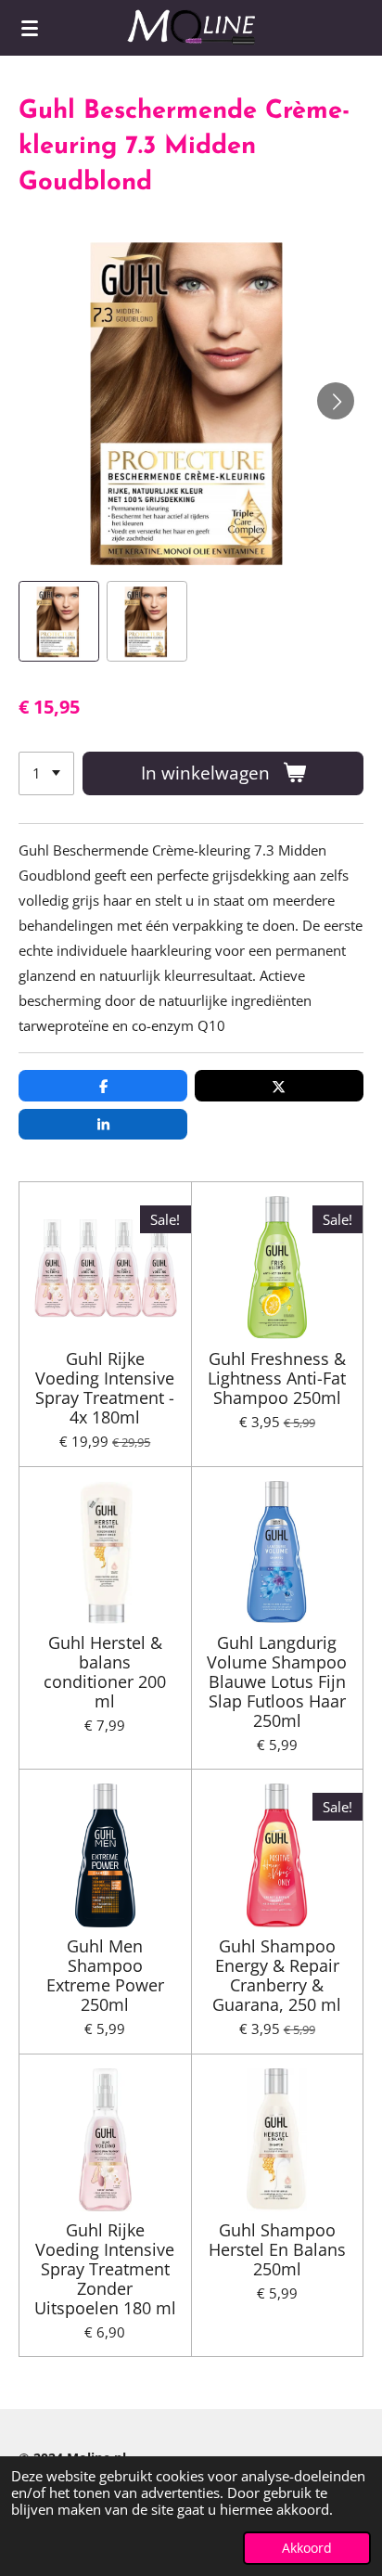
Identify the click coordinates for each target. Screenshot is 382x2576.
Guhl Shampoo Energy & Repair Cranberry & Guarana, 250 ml (277, 1976)
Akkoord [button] (307, 2548)
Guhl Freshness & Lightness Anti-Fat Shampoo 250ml (277, 1378)
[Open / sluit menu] (30, 28)
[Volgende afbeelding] (336, 401)
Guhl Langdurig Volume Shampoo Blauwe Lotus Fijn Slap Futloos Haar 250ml (277, 1682)
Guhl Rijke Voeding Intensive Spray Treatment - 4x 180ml (105, 1388)
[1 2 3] (46, 773)
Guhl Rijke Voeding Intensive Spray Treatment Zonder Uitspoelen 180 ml (105, 2269)
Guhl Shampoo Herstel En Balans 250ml (277, 2250)
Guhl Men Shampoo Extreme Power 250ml (105, 1976)
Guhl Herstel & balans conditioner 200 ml (105, 1672)
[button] (59, 621)
